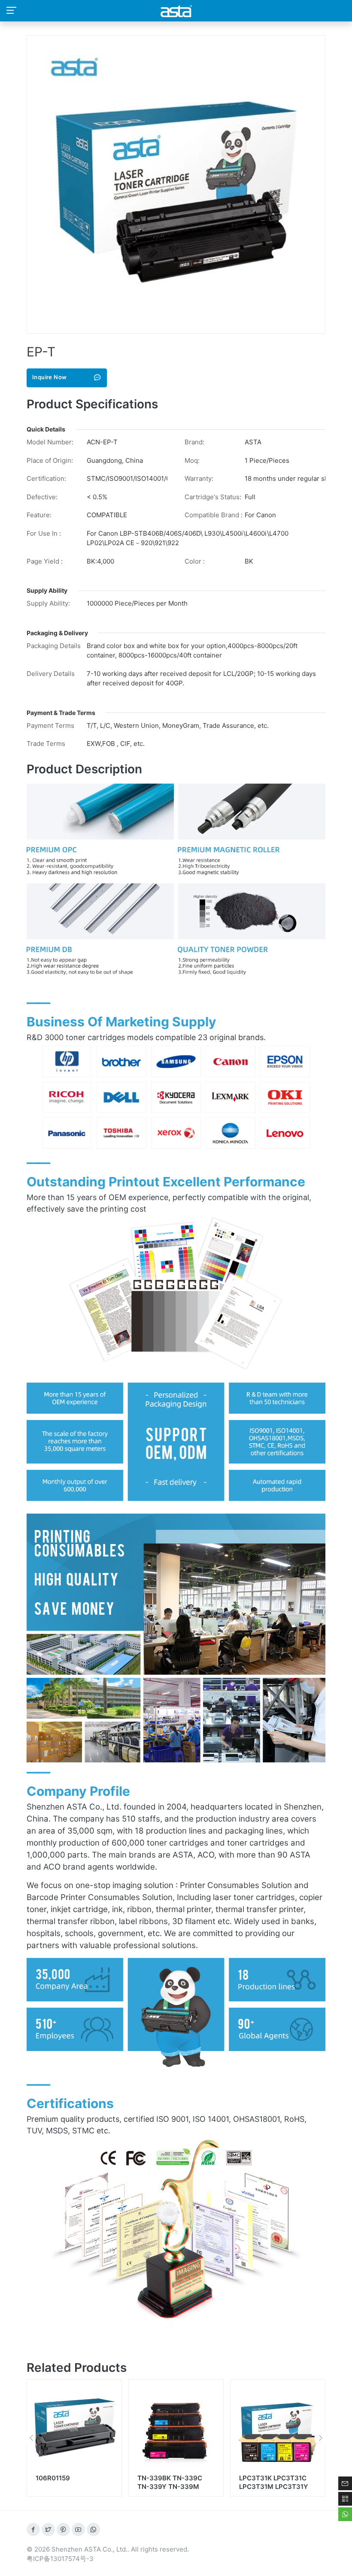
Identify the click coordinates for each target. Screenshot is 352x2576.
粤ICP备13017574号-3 (60, 2559)
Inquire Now (49, 377)
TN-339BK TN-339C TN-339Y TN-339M (68, 2482)
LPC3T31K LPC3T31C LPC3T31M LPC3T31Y (172, 2482)
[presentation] (31, 2438)
